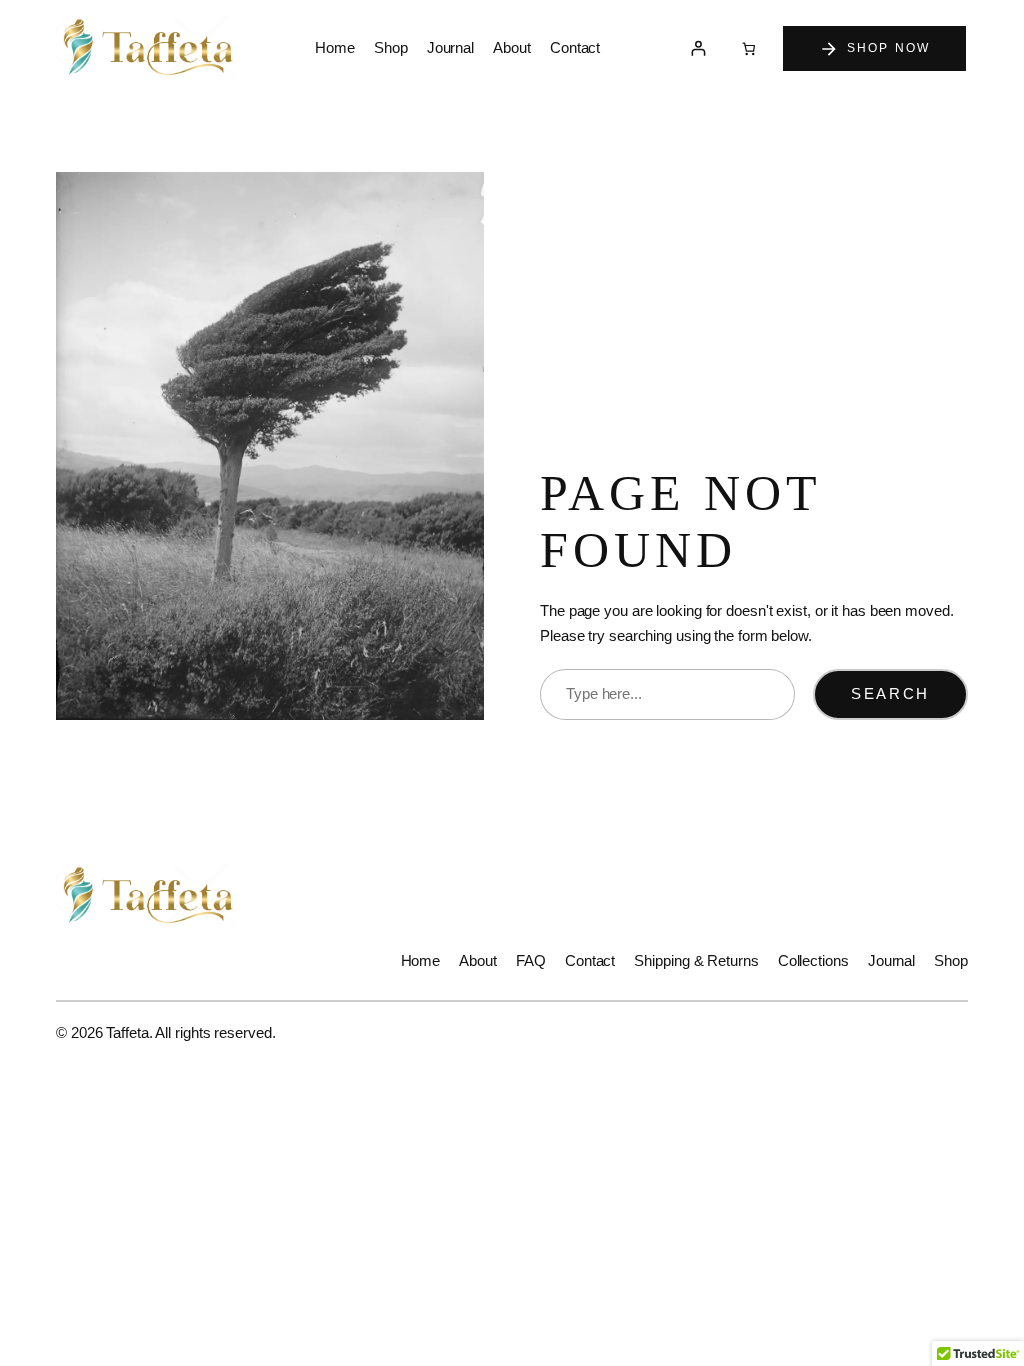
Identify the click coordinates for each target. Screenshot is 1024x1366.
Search (890, 694)
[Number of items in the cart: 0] (748, 48)
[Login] (697, 48)
